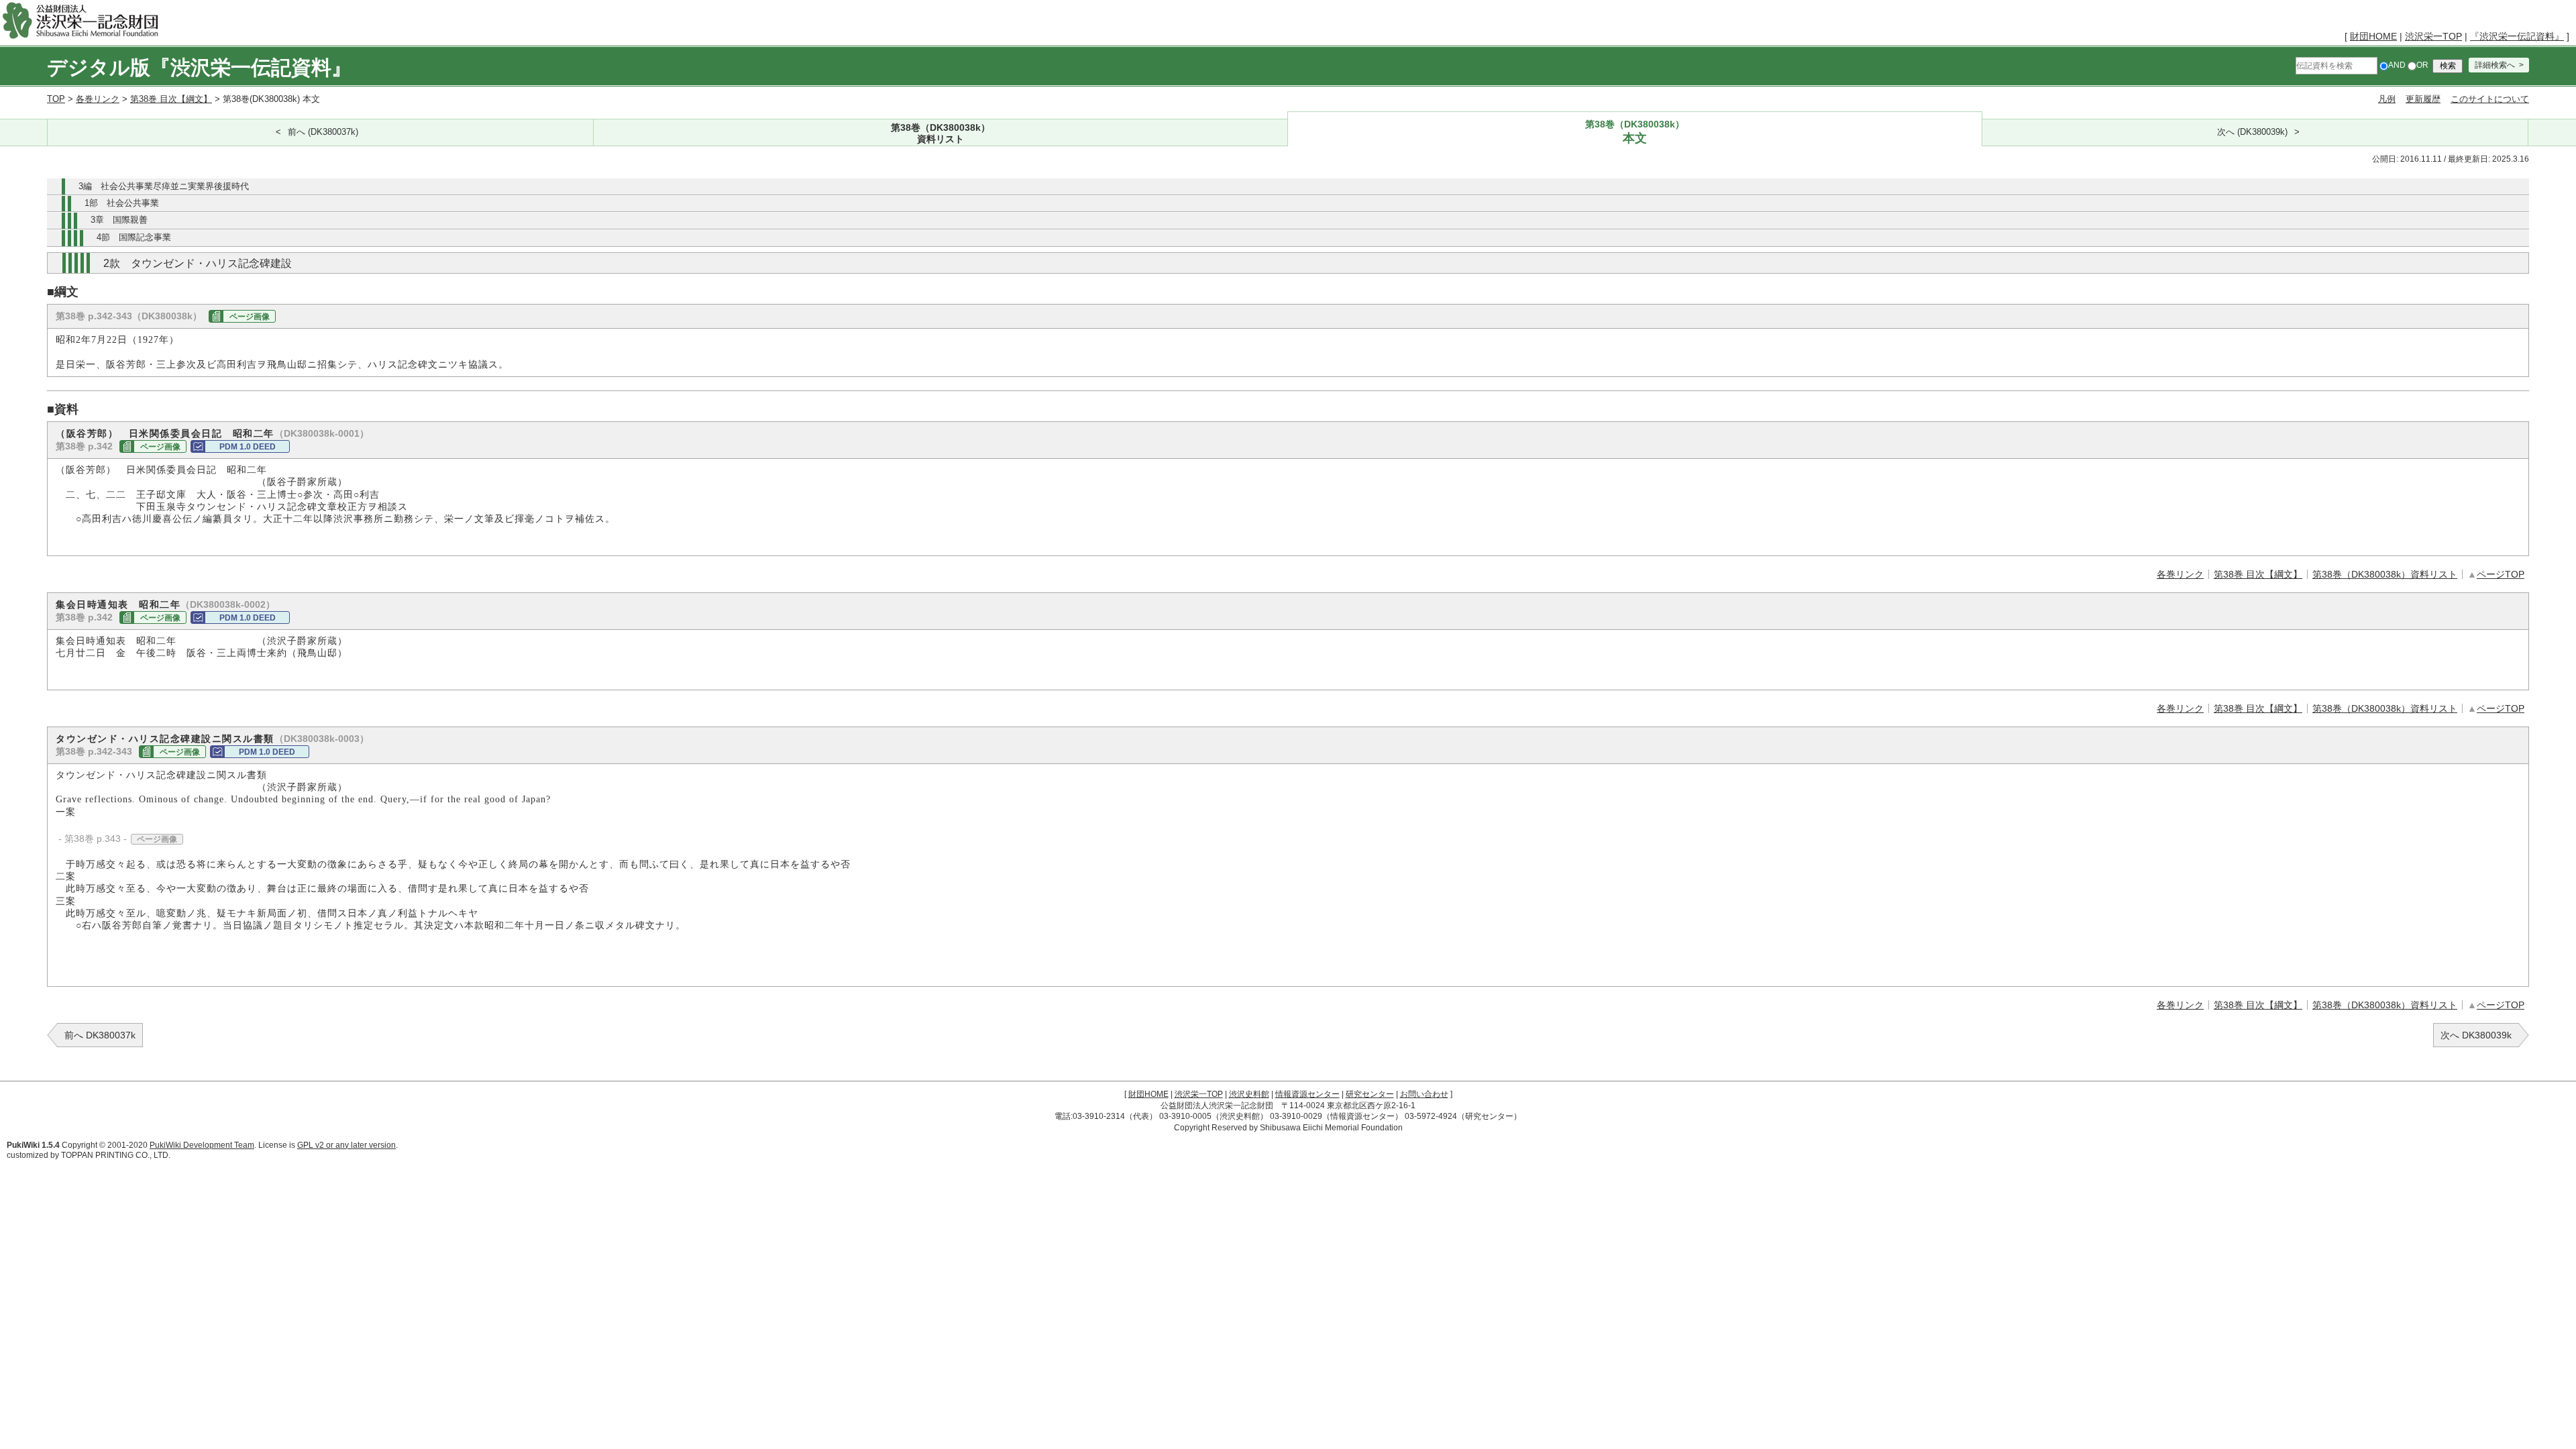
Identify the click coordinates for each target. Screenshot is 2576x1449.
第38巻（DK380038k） (941, 133)
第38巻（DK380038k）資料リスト (2385, 574)
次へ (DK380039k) (2252, 132)
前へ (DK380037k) (323, 132)
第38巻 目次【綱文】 (171, 99)
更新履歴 (2423, 99)
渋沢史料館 (1249, 1094)
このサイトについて (2490, 99)
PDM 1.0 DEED (248, 447)
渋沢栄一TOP (2433, 36)
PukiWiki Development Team (202, 1145)
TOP (56, 99)
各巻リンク (98, 99)
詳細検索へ (2495, 65)
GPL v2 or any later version (346, 1145)
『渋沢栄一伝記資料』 (2517, 36)
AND (2397, 65)
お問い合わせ (1424, 1094)
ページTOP (2501, 574)
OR (2422, 65)
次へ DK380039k (2476, 1035)
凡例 (2387, 99)
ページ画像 (250, 317)
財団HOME (2373, 36)
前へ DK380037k (100, 1035)
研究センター (1370, 1094)
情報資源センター (1307, 1094)
